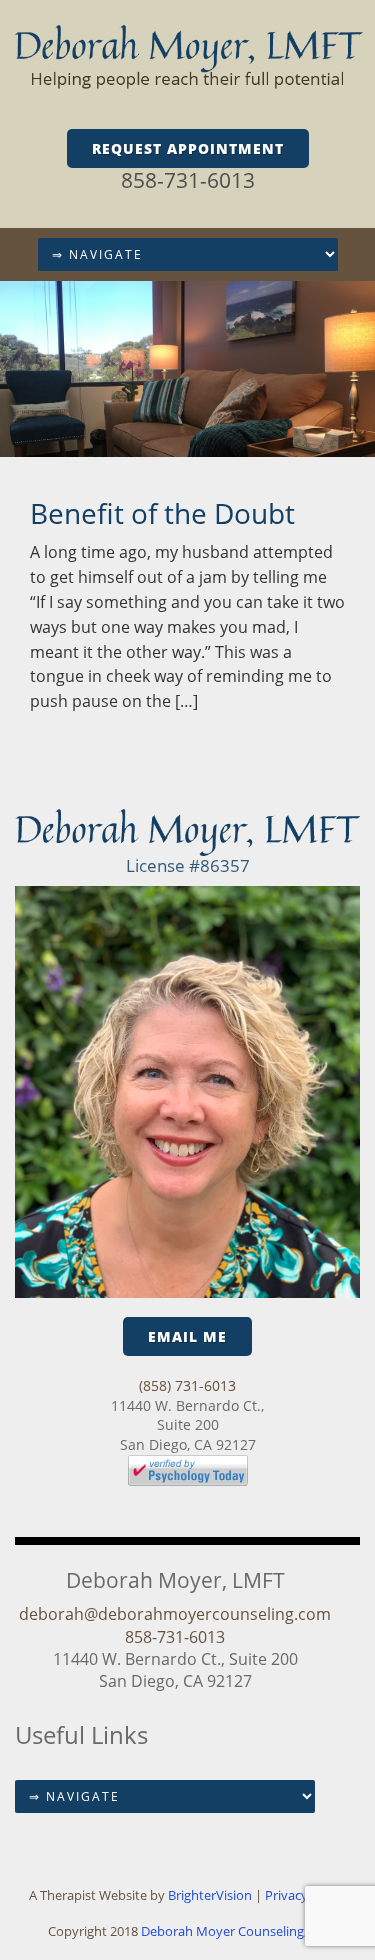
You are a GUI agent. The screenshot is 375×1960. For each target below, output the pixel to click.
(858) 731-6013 (187, 1385)
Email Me (187, 1336)
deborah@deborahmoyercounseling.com (175, 1614)
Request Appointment (188, 148)
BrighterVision (211, 1895)
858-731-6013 (188, 180)
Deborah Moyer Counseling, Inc (234, 1931)
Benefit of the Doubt (162, 513)
